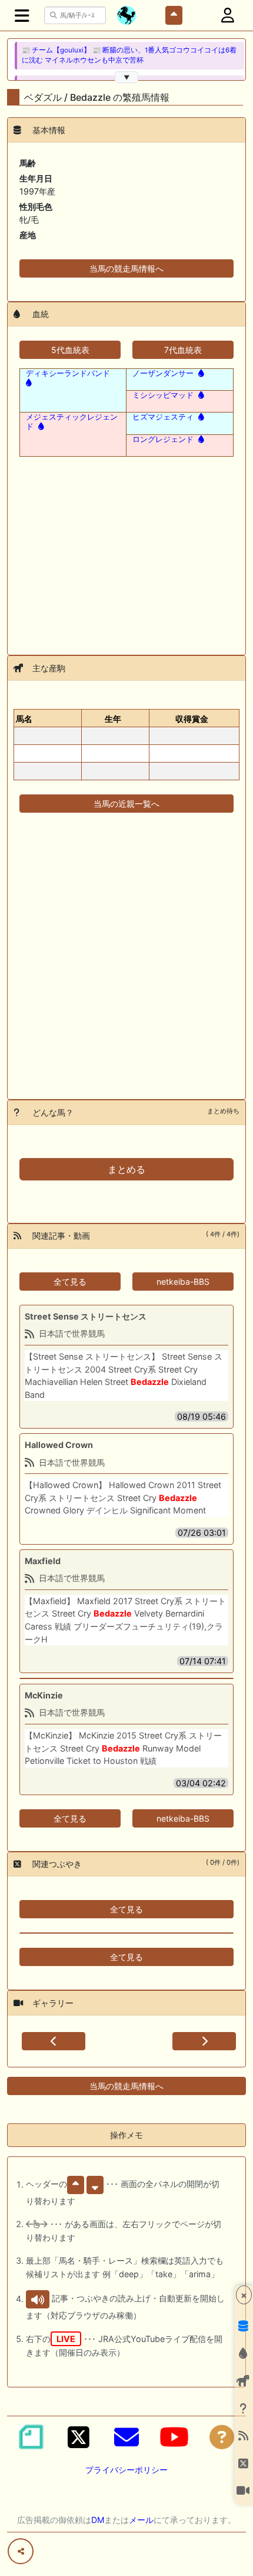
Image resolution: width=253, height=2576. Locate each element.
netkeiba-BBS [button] (183, 1282)
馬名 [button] (24, 719)
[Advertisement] (126, 549)
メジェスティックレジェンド (72, 421)
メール (141, 2520)
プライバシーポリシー (126, 2470)
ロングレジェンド (163, 439)
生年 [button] (113, 719)
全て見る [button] (70, 1282)
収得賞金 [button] (192, 719)
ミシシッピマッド (163, 395)
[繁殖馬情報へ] (200, 373)
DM (98, 2520)
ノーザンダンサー (163, 373)
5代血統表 (70, 350)
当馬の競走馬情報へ (126, 268)
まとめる (126, 1169)
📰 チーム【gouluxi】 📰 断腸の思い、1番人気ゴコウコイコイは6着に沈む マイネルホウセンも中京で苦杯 (129, 55)
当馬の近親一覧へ (126, 804)
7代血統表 (183, 350)
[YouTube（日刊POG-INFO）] (174, 2437)
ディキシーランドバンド (68, 373)
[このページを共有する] (21, 2551)
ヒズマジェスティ (163, 417)
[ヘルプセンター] (222, 2437)
